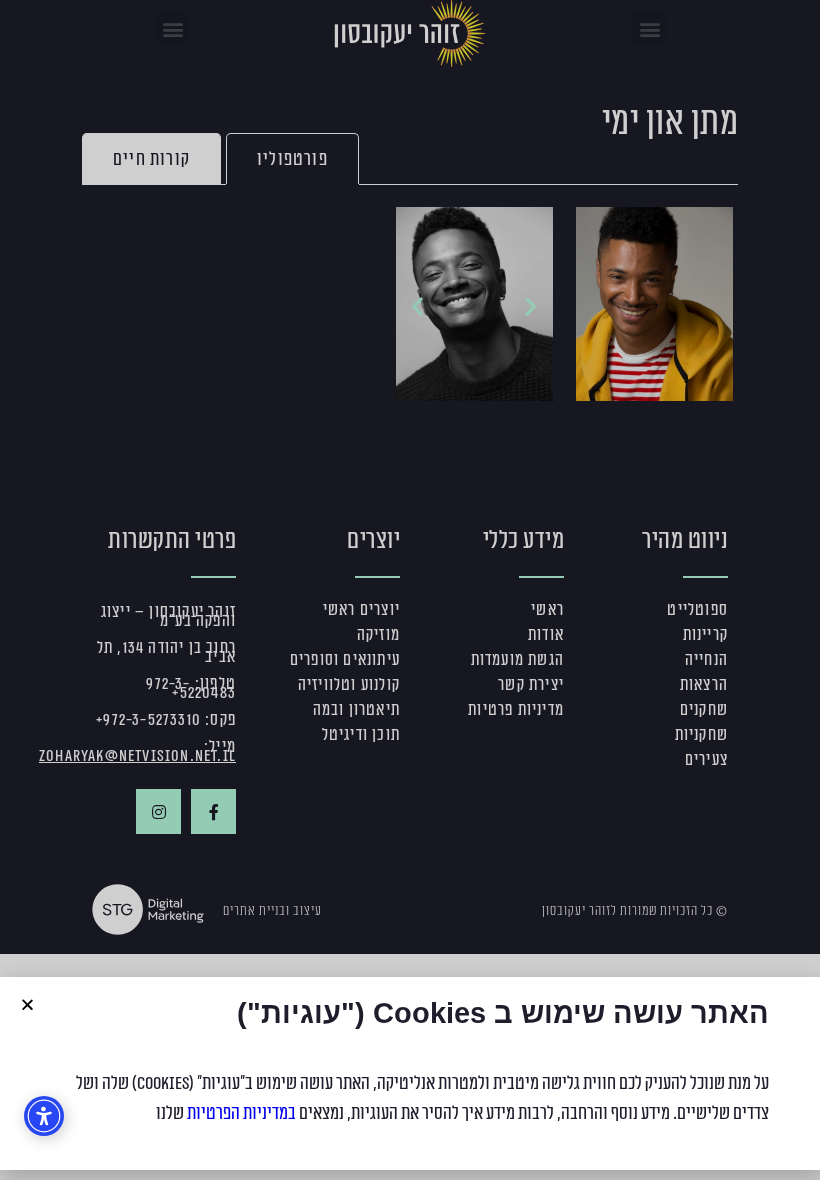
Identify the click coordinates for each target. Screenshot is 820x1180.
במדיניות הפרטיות (241, 1113)
